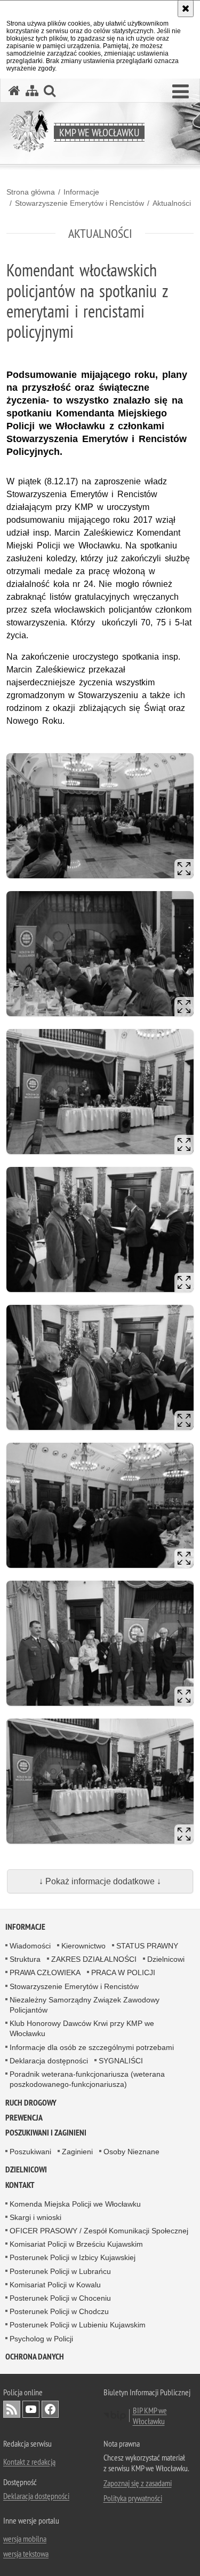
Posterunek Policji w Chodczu (59, 2311)
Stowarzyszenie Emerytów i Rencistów (79, 203)
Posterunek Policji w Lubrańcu (60, 2271)
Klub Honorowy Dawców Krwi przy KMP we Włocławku (82, 2028)
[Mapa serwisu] (32, 91)
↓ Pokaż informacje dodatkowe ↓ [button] (100, 1881)
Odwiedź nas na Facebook (50, 2409)
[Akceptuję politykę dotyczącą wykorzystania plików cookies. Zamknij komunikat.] (186, 9)
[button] (181, 92)
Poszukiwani (30, 2152)
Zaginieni (77, 2152)
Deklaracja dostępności (49, 2061)
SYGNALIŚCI (121, 2061)
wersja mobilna (25, 2539)
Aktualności (172, 203)
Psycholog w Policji (41, 2339)
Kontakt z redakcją (29, 2462)
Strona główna (31, 192)
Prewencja (24, 2118)
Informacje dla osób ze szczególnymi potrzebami (92, 2047)
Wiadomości (30, 1946)
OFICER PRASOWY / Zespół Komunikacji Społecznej (99, 2231)
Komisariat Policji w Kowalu (55, 2285)
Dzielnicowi (166, 1959)
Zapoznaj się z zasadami (138, 2483)
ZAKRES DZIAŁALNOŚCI (94, 1959)
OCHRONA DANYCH (35, 2357)
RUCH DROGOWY (31, 2103)
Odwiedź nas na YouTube (31, 2409)
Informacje (81, 192)
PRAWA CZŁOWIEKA (45, 1972)
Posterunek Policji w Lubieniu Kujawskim (78, 2325)
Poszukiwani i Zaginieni (46, 2133)
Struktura (25, 1959)
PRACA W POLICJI (123, 1972)
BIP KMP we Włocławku (150, 2416)
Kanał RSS (12, 2409)
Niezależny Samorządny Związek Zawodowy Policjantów (85, 2005)
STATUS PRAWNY (147, 1946)
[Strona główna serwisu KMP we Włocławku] (14, 91)
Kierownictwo (83, 1946)
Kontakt (20, 2185)
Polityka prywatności (133, 2498)
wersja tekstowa (26, 2554)
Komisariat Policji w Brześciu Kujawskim (76, 2244)
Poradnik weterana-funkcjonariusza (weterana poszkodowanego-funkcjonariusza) (87, 2079)
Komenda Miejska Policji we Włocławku (75, 2204)
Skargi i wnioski (35, 2217)
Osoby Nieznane (131, 2152)
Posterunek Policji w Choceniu (60, 2298)
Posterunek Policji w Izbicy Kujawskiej (73, 2257)
